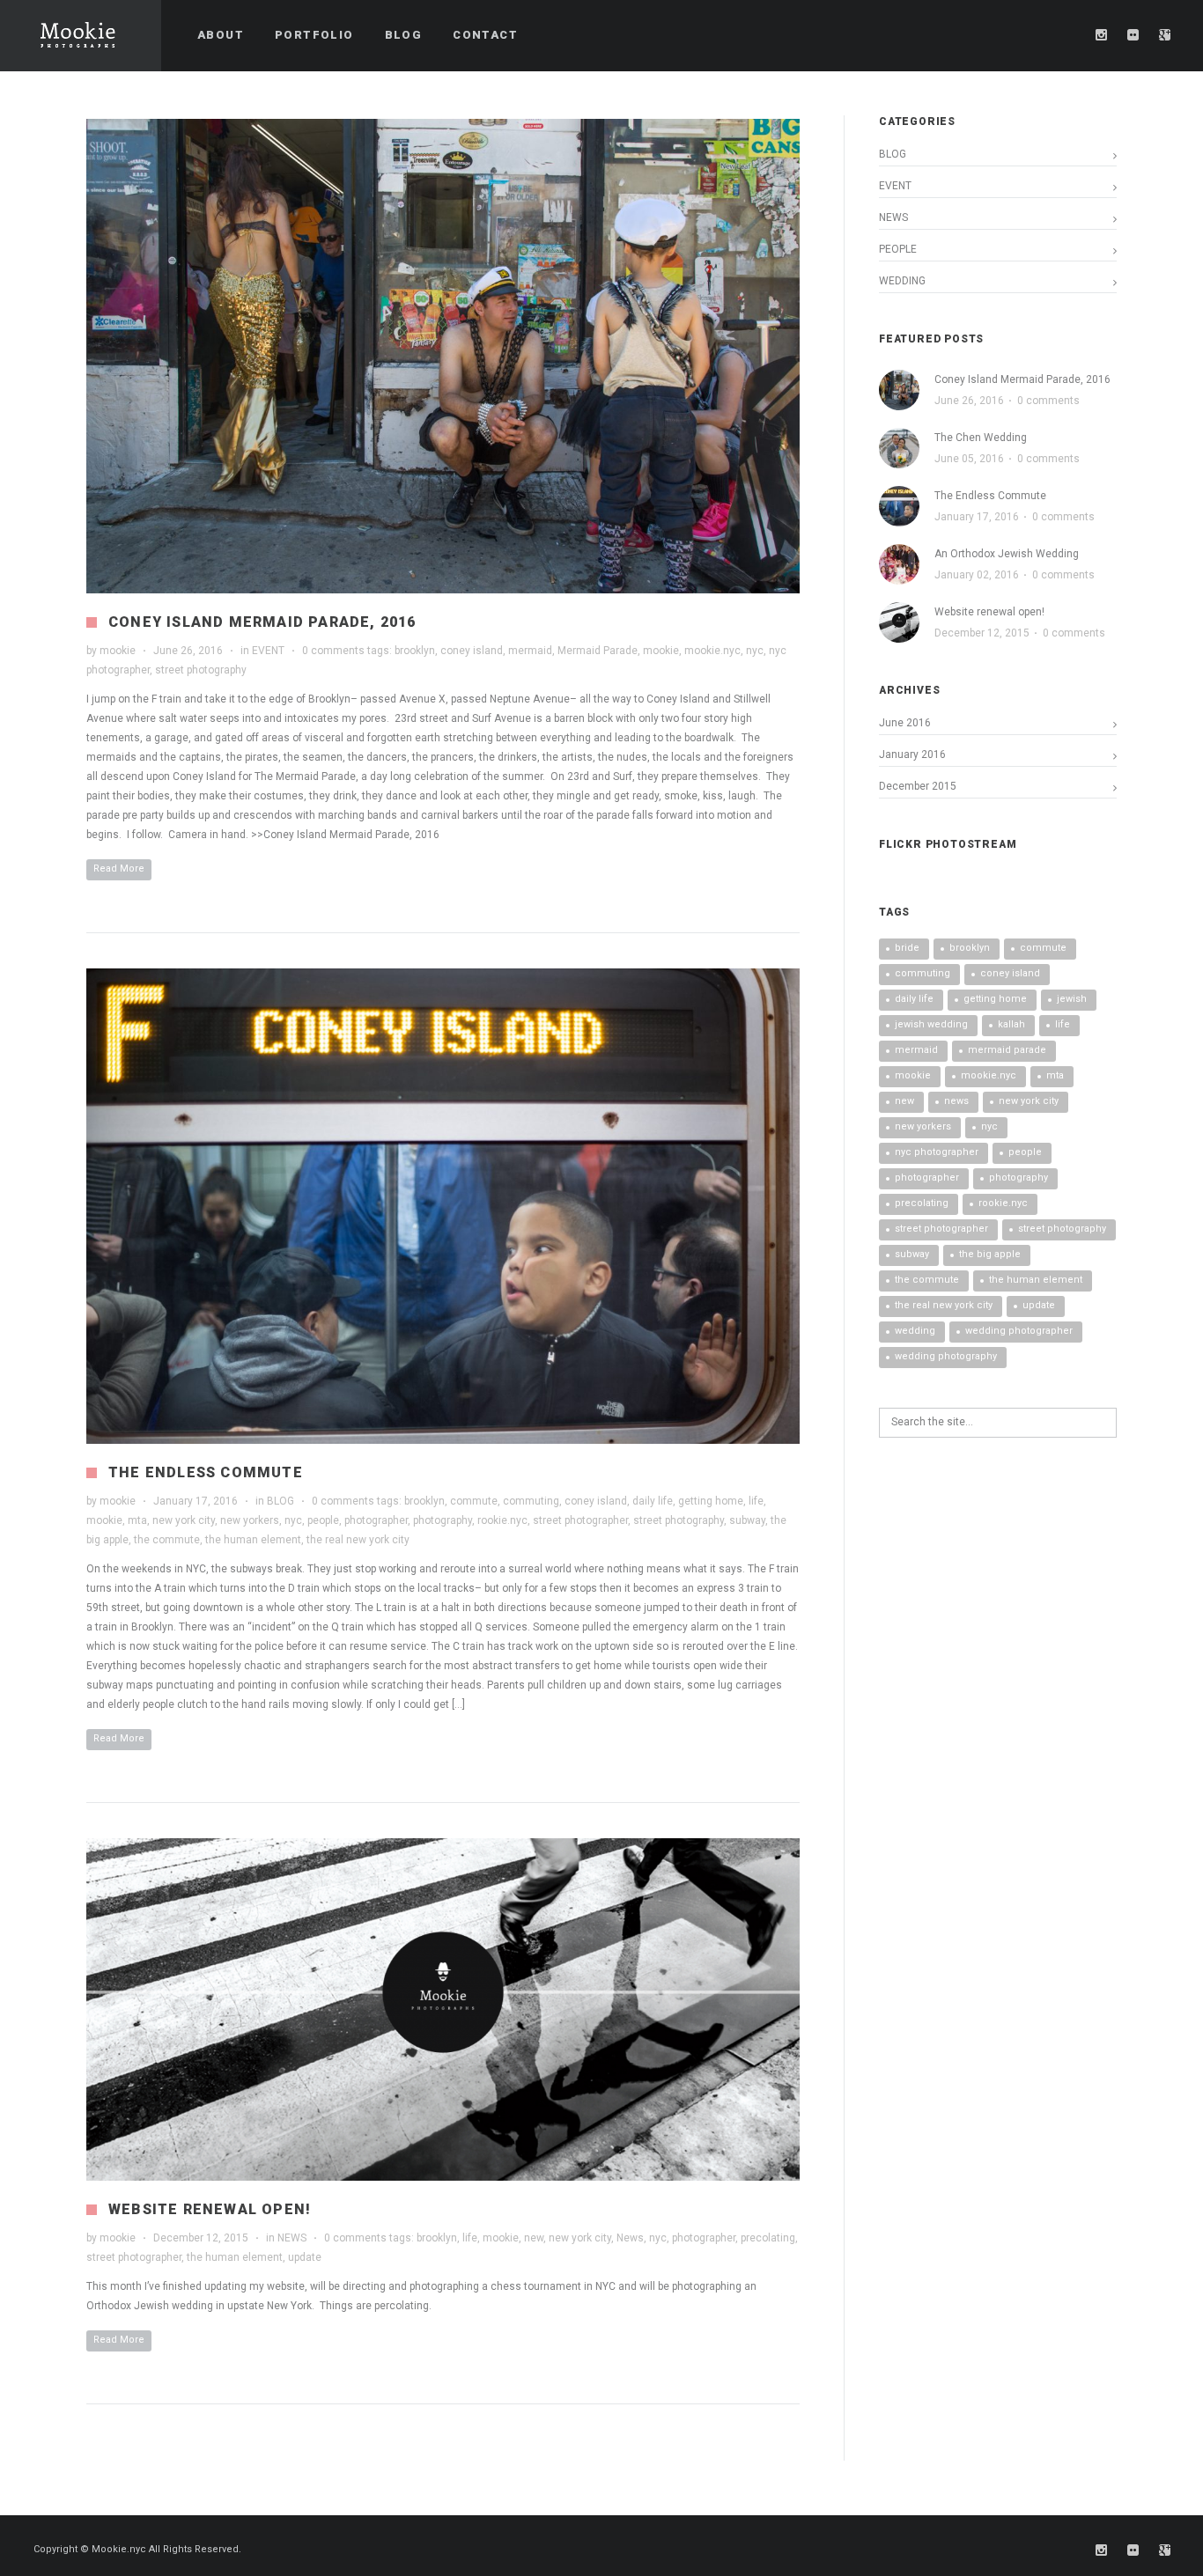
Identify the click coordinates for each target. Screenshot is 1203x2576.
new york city (184, 1520)
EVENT (268, 651)
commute (474, 1501)
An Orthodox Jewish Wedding (1007, 554)
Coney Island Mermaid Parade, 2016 (262, 622)
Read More (119, 868)
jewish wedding (931, 1024)
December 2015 (918, 786)
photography (443, 1520)
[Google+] (1165, 35)
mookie (118, 651)
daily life (653, 1501)
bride (907, 948)
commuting (531, 1501)
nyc (755, 651)
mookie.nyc (712, 651)
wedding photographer (1019, 1331)
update (305, 2257)
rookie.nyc (502, 1520)
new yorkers (250, 1520)
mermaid (530, 651)
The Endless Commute (206, 1472)
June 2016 (905, 723)
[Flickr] (1133, 35)
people (323, 1520)
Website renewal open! (210, 2209)
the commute (167, 1540)
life (756, 1501)
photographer (376, 1520)
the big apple (990, 1254)
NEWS (292, 2238)
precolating (768, 2238)
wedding (915, 1331)
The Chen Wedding (981, 438)
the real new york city (358, 1540)
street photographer (580, 1520)
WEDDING (902, 281)
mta (137, 1520)
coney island (472, 651)
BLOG (280, 1501)
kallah (1011, 1024)
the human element (253, 1540)
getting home (711, 1501)
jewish (1072, 999)
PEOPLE (898, 249)
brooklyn (415, 651)
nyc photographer (937, 1152)
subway (747, 1520)
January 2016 (912, 754)
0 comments (333, 651)
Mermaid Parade (598, 651)
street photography (201, 670)
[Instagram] (1102, 35)
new (534, 2238)
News (630, 2238)
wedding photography (946, 1356)
